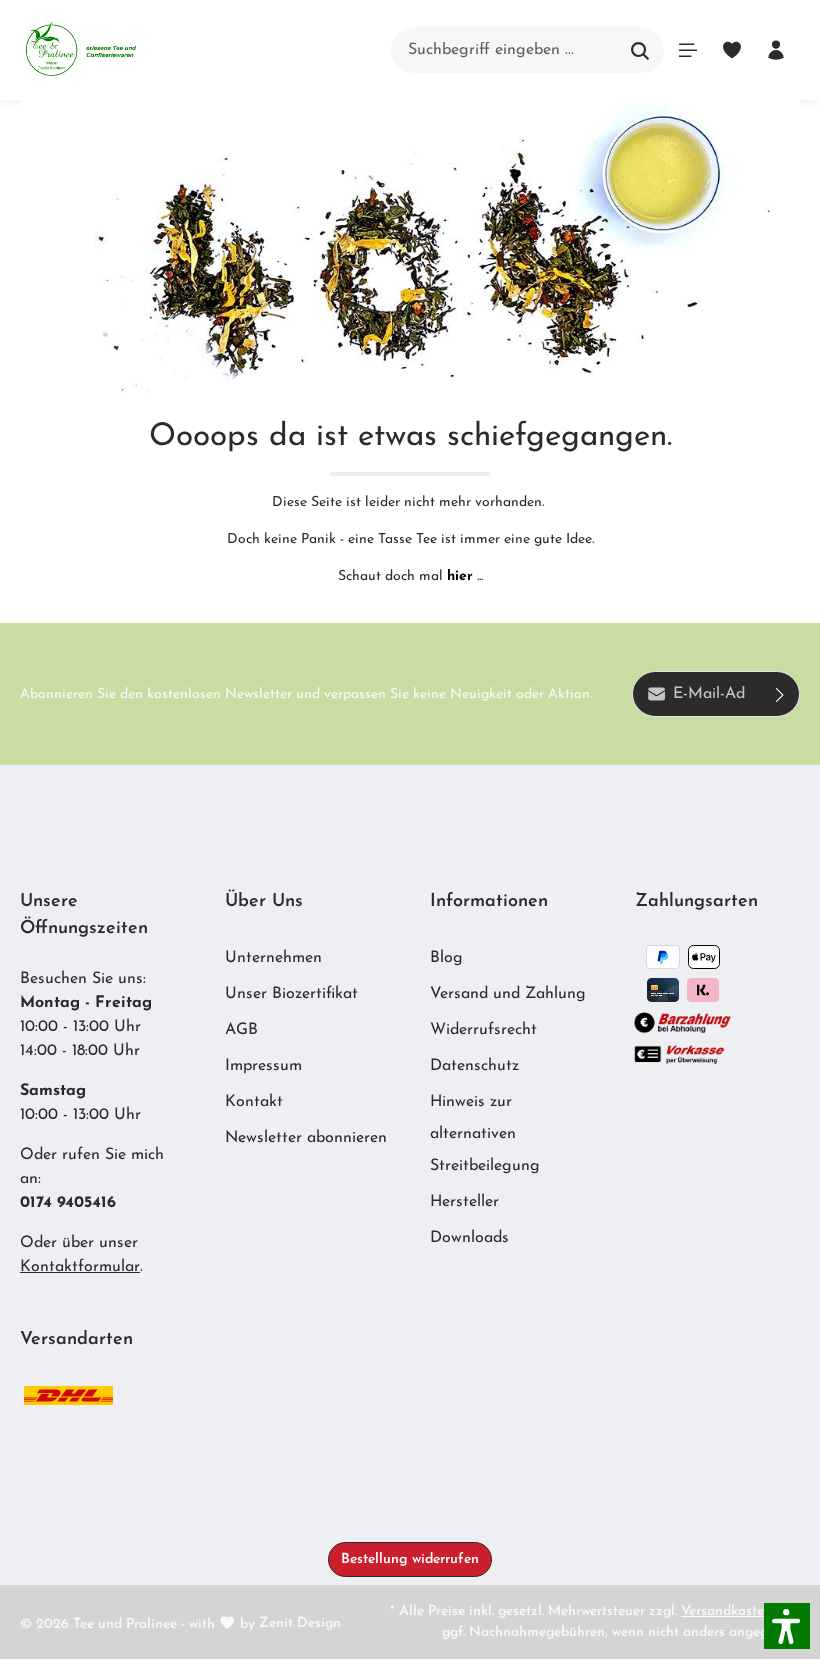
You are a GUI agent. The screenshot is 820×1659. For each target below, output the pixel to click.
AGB (241, 1030)
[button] (787, 1626)
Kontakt (254, 1102)
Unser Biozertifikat (291, 994)
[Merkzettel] (732, 50)
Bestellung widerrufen (410, 1559)
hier (460, 576)
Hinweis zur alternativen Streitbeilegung (485, 1134)
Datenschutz (474, 1066)
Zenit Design (300, 1623)
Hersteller (464, 1202)
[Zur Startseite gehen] (80, 50)
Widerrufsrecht (483, 1030)
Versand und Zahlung (508, 994)
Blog (446, 958)
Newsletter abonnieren (306, 1138)
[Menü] (688, 50)
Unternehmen (273, 958)
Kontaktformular (80, 1267)
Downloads (469, 1238)
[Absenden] (780, 694)
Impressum (263, 1066)
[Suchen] (640, 50)
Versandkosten (726, 1611)
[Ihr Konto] (776, 50)
